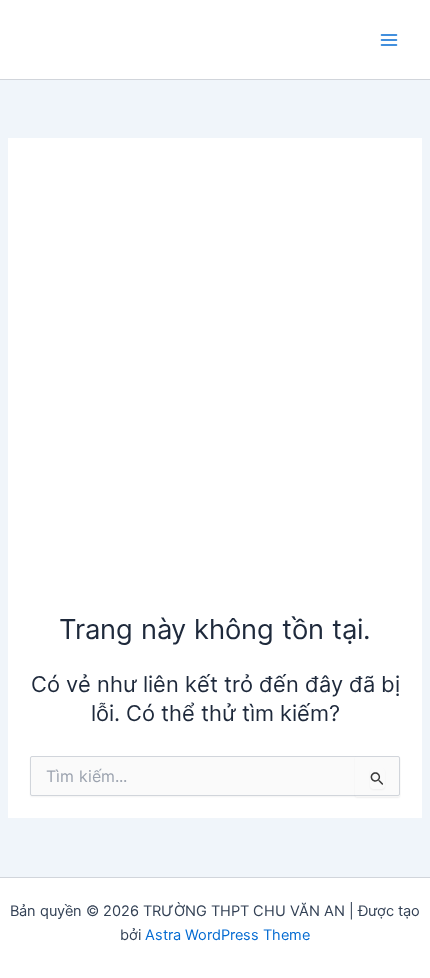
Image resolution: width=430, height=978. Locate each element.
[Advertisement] (215, 385)
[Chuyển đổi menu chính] (389, 40)
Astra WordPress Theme (227, 935)
